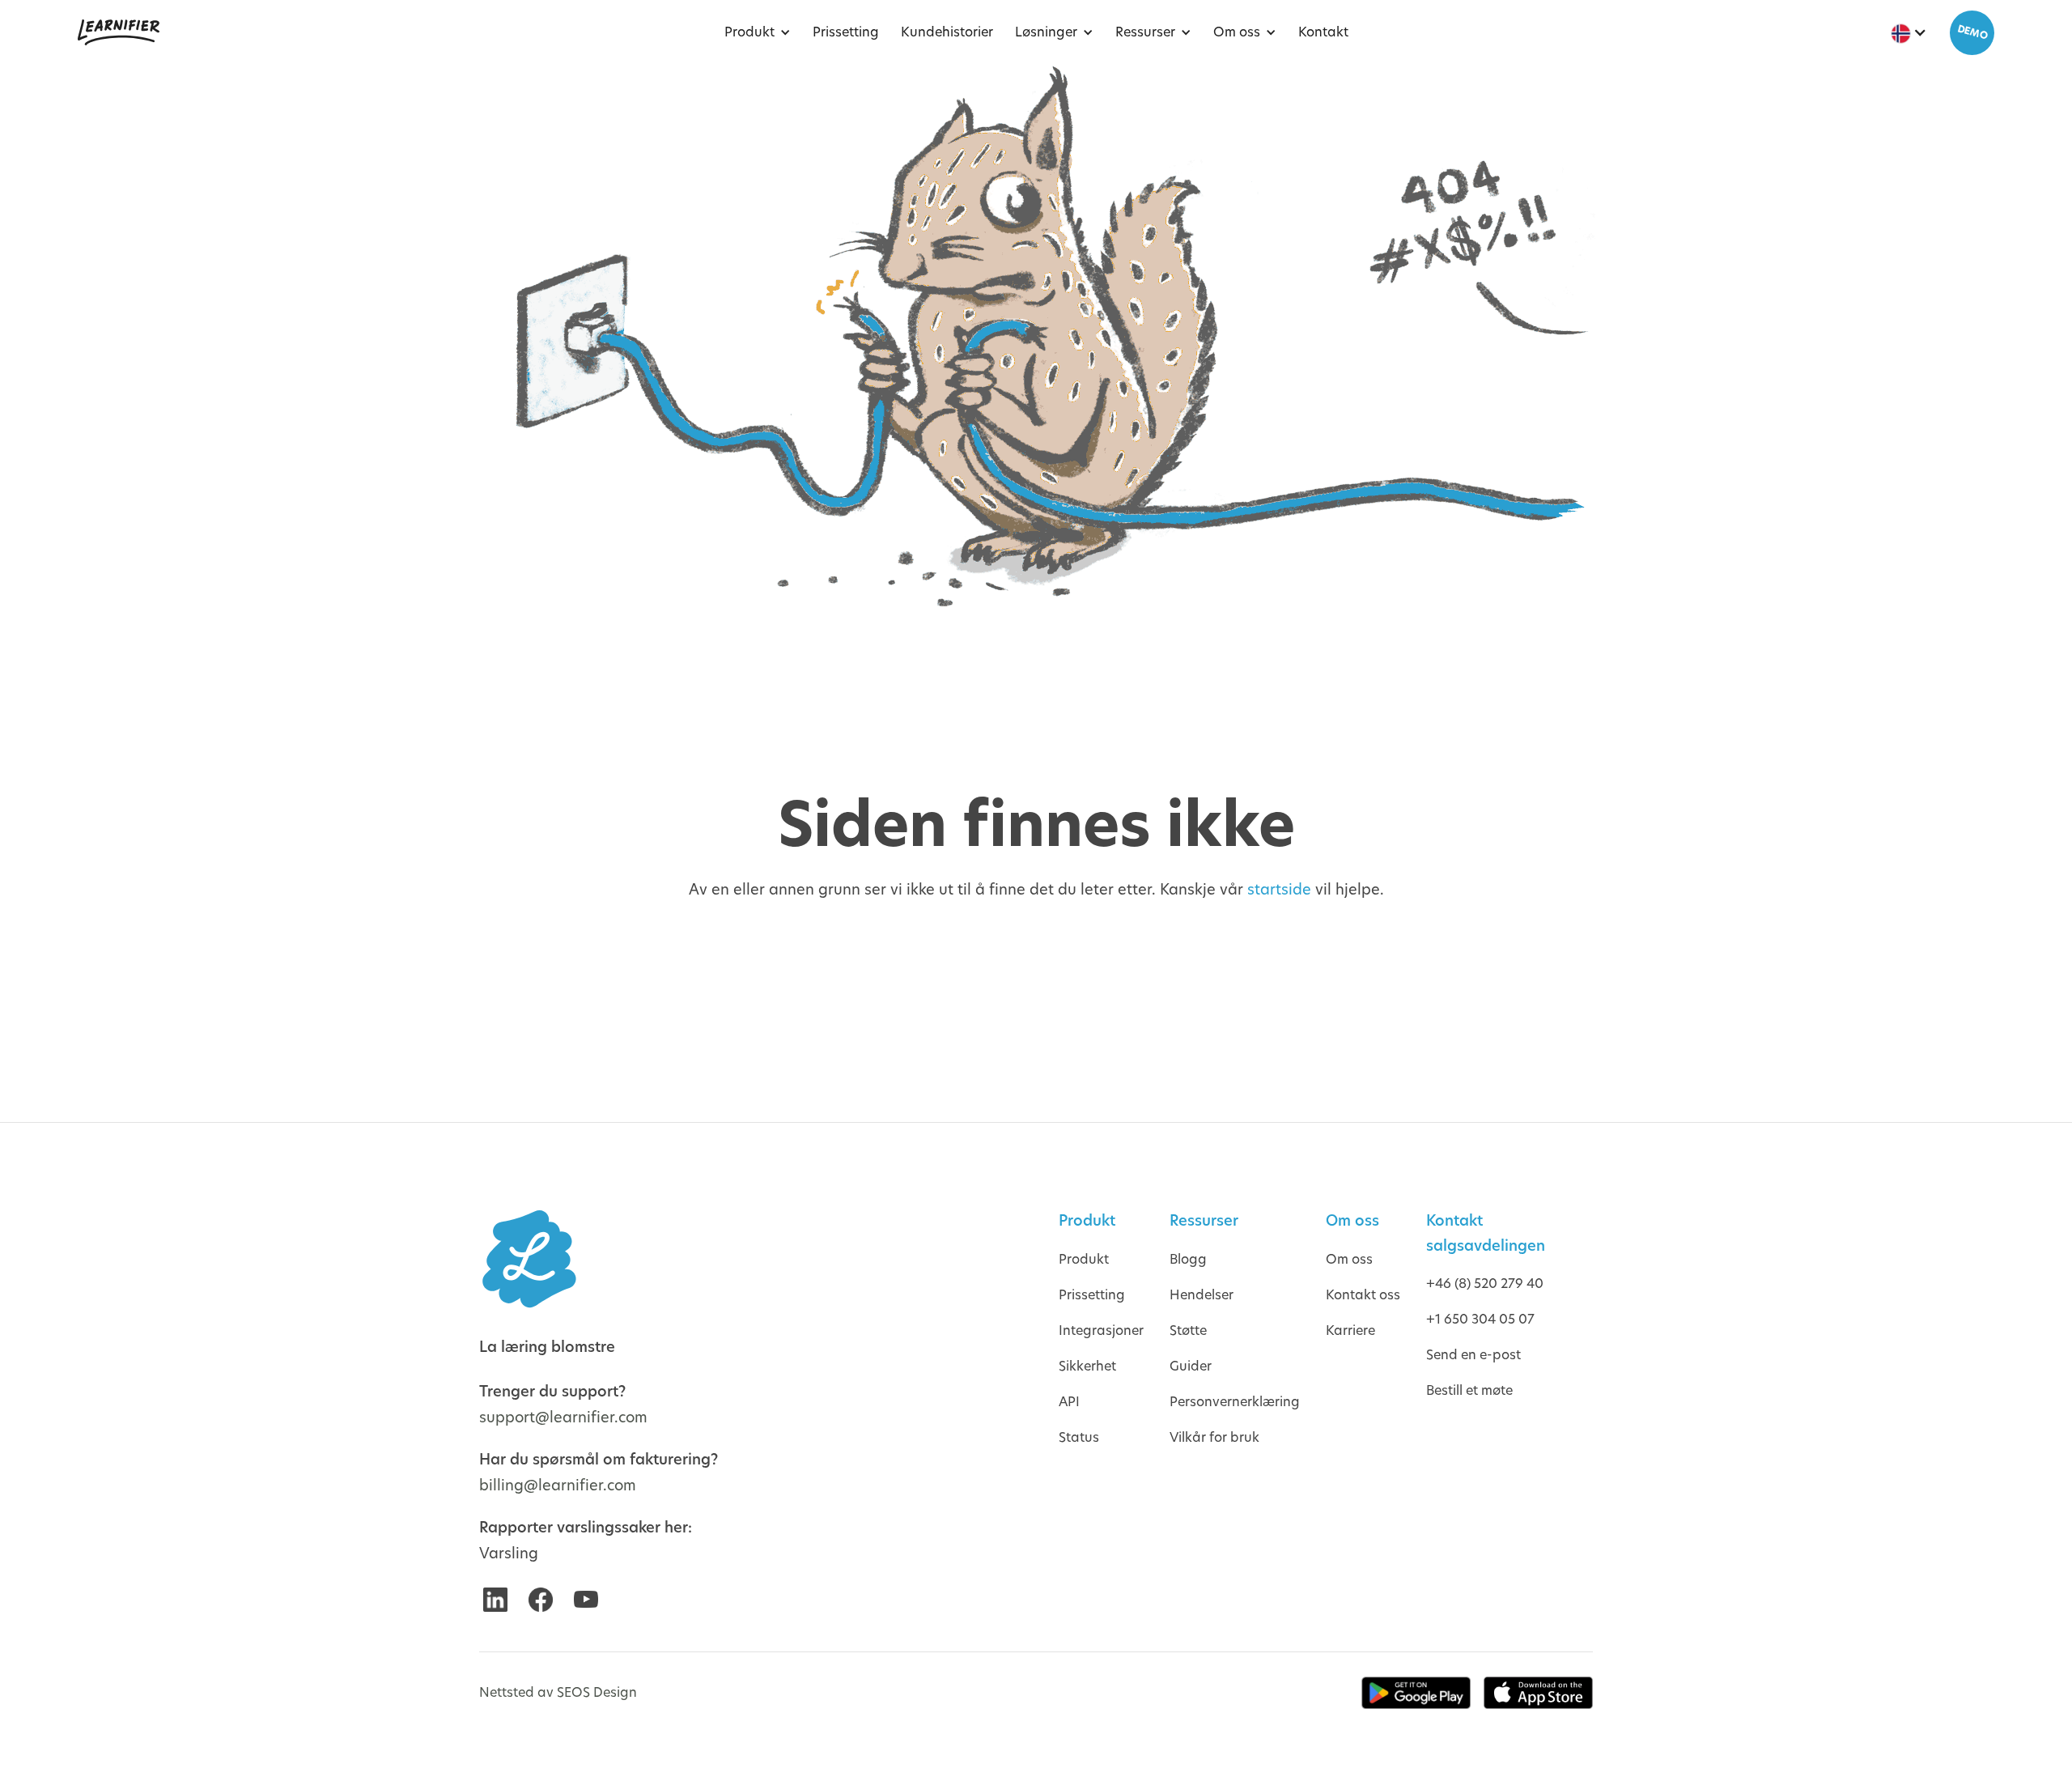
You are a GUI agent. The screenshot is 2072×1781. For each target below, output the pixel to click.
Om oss (1349, 1259)
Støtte (1188, 1330)
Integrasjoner (1101, 1330)
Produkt (1084, 1259)
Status (1079, 1437)
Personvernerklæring (1235, 1402)
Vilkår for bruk (1214, 1437)
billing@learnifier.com (558, 1485)
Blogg (1188, 1259)
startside (1279, 889)
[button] (754, 32)
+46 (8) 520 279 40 (1485, 1284)
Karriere (1350, 1330)
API (1069, 1402)
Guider (1191, 1366)
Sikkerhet (1087, 1366)
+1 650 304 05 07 (1480, 1319)
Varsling (509, 1553)
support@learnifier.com (563, 1417)
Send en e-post (1473, 1355)
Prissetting (1092, 1295)
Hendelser (1202, 1295)
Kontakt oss (1363, 1295)
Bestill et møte (1469, 1390)
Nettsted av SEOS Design (558, 1692)
